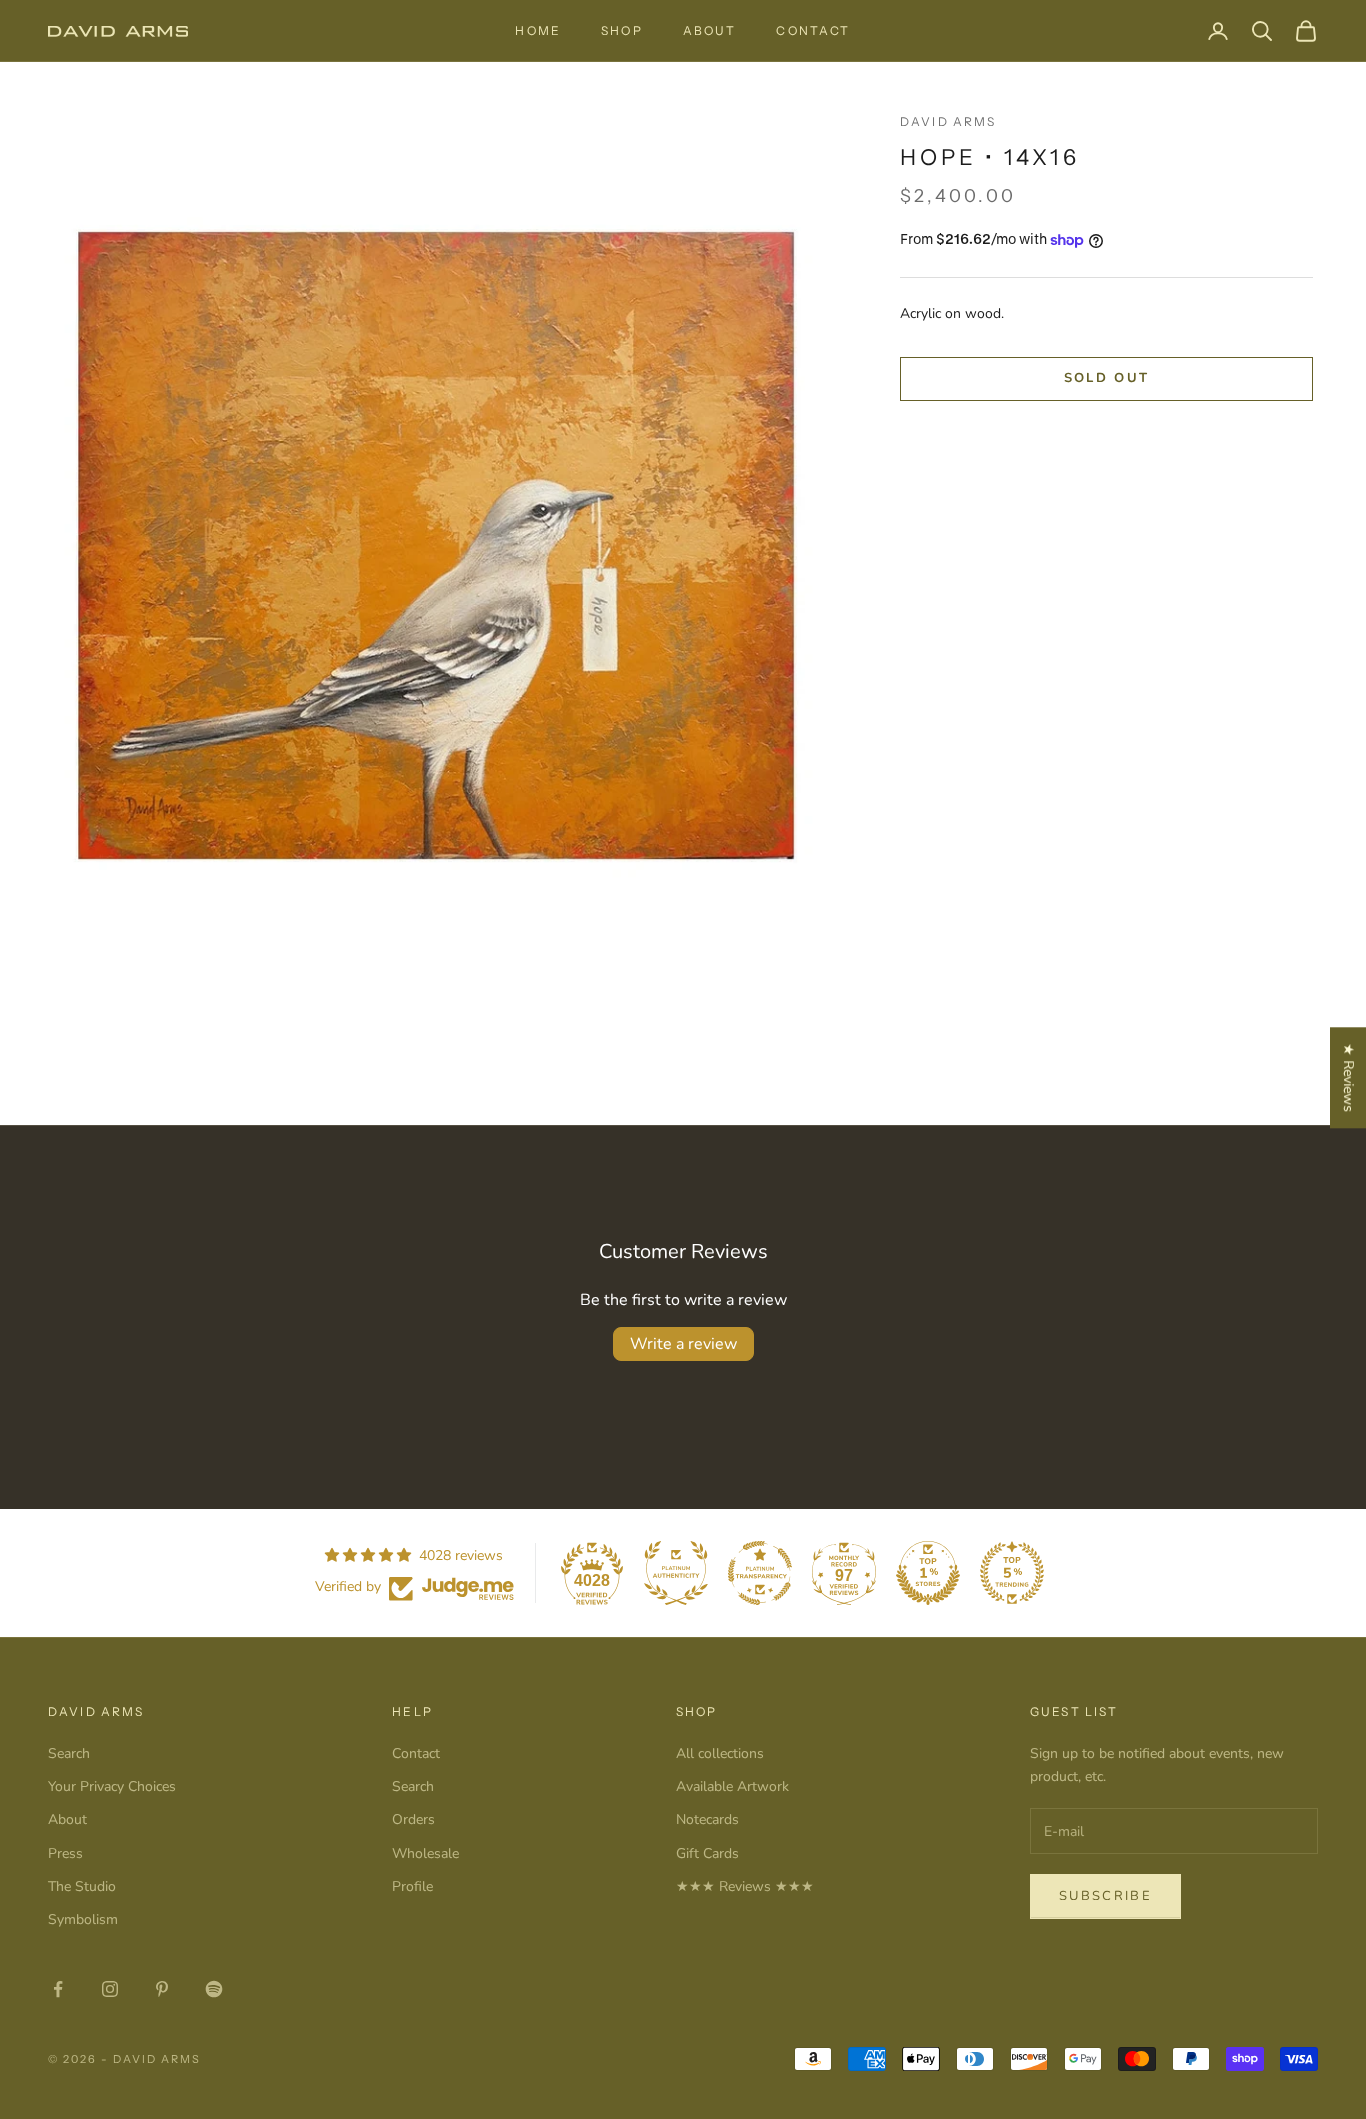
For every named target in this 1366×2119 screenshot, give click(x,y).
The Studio (82, 1886)
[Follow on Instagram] (110, 1989)
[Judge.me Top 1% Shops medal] (928, 1573)
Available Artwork (732, 1786)
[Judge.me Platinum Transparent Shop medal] (760, 1573)
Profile (412, 1886)
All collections (720, 1753)
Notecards (707, 1819)
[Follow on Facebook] (58, 1989)
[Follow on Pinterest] (162, 1989)
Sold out (1107, 379)
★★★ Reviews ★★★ (745, 1886)
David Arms (948, 121)
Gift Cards (707, 1853)
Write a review (683, 1344)
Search (69, 1753)
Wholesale (425, 1853)
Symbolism (83, 1919)
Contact (813, 30)
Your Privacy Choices (112, 1786)
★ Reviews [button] (1348, 1077)
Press (65, 1853)
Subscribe (1105, 1896)
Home (538, 30)
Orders (413, 1819)
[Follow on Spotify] (214, 1989)
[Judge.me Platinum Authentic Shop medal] (676, 1573)
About (710, 30)
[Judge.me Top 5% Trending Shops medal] (1012, 1573)
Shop (622, 30)
